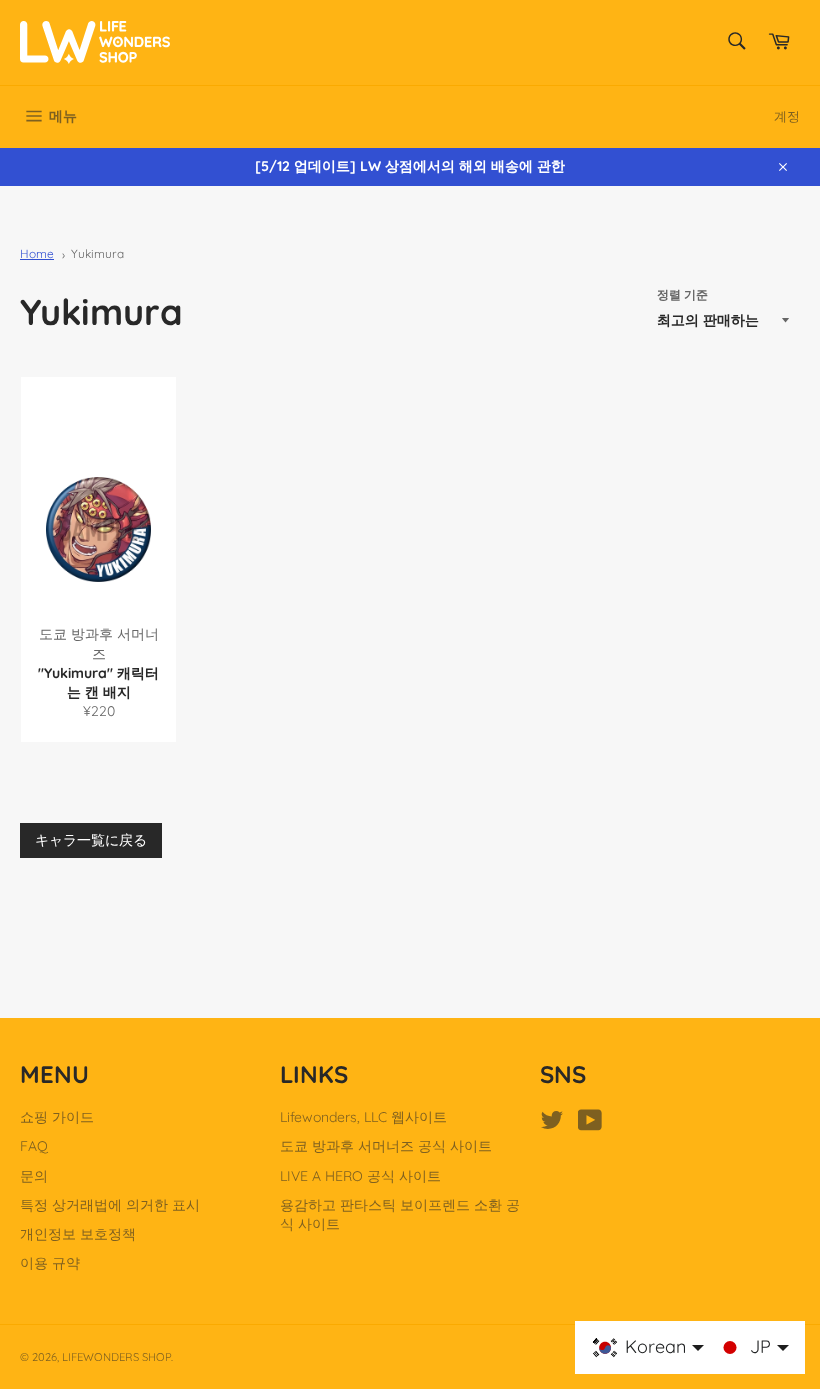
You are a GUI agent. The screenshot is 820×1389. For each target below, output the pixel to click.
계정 (787, 116)
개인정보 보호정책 (78, 1234)
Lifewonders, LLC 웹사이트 (363, 1117)
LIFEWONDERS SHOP (116, 1357)
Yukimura (97, 253)
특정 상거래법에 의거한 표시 (110, 1205)
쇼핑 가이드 (57, 1117)
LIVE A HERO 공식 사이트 (360, 1176)
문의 (34, 1176)
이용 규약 (50, 1263)
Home (37, 253)
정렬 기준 (682, 294)
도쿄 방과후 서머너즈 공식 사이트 (386, 1146)
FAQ (34, 1146)
